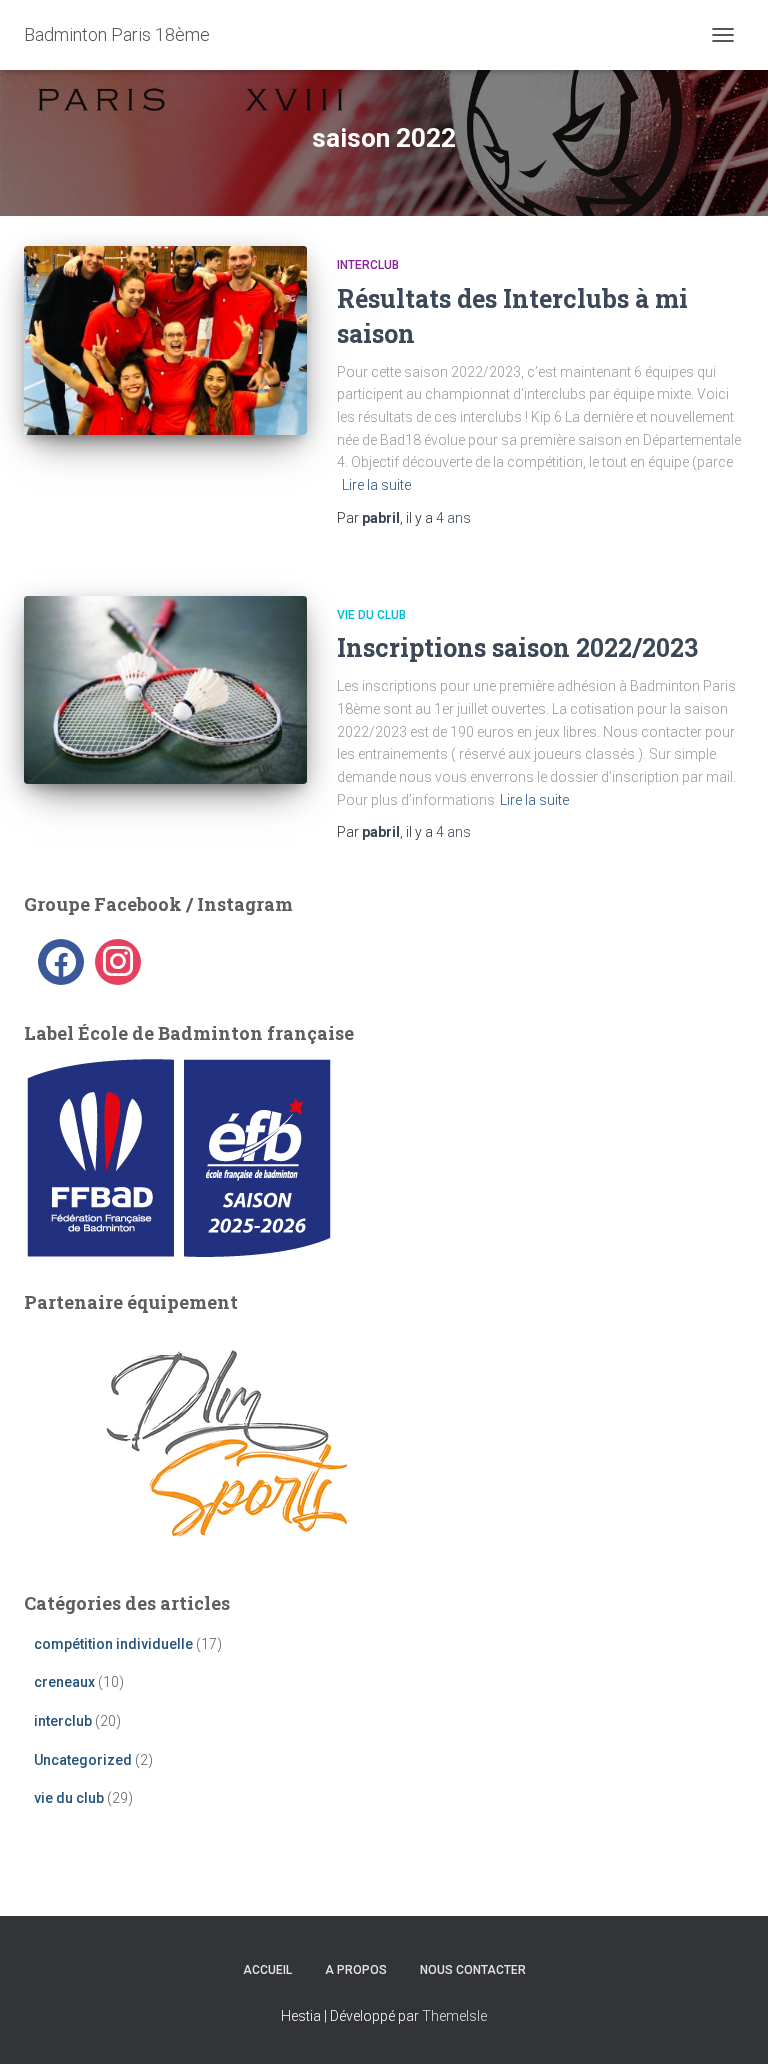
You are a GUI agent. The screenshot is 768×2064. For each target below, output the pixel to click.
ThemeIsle (454, 2016)
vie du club (371, 615)
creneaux (64, 1682)
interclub (368, 265)
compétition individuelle (113, 1644)
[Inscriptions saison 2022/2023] (165, 690)
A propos (356, 1970)
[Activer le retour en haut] (728, 2024)
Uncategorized (83, 1760)
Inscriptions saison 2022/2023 (517, 647)
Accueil (267, 1970)
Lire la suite (376, 485)
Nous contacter (473, 1970)
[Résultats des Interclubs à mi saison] (165, 340)
